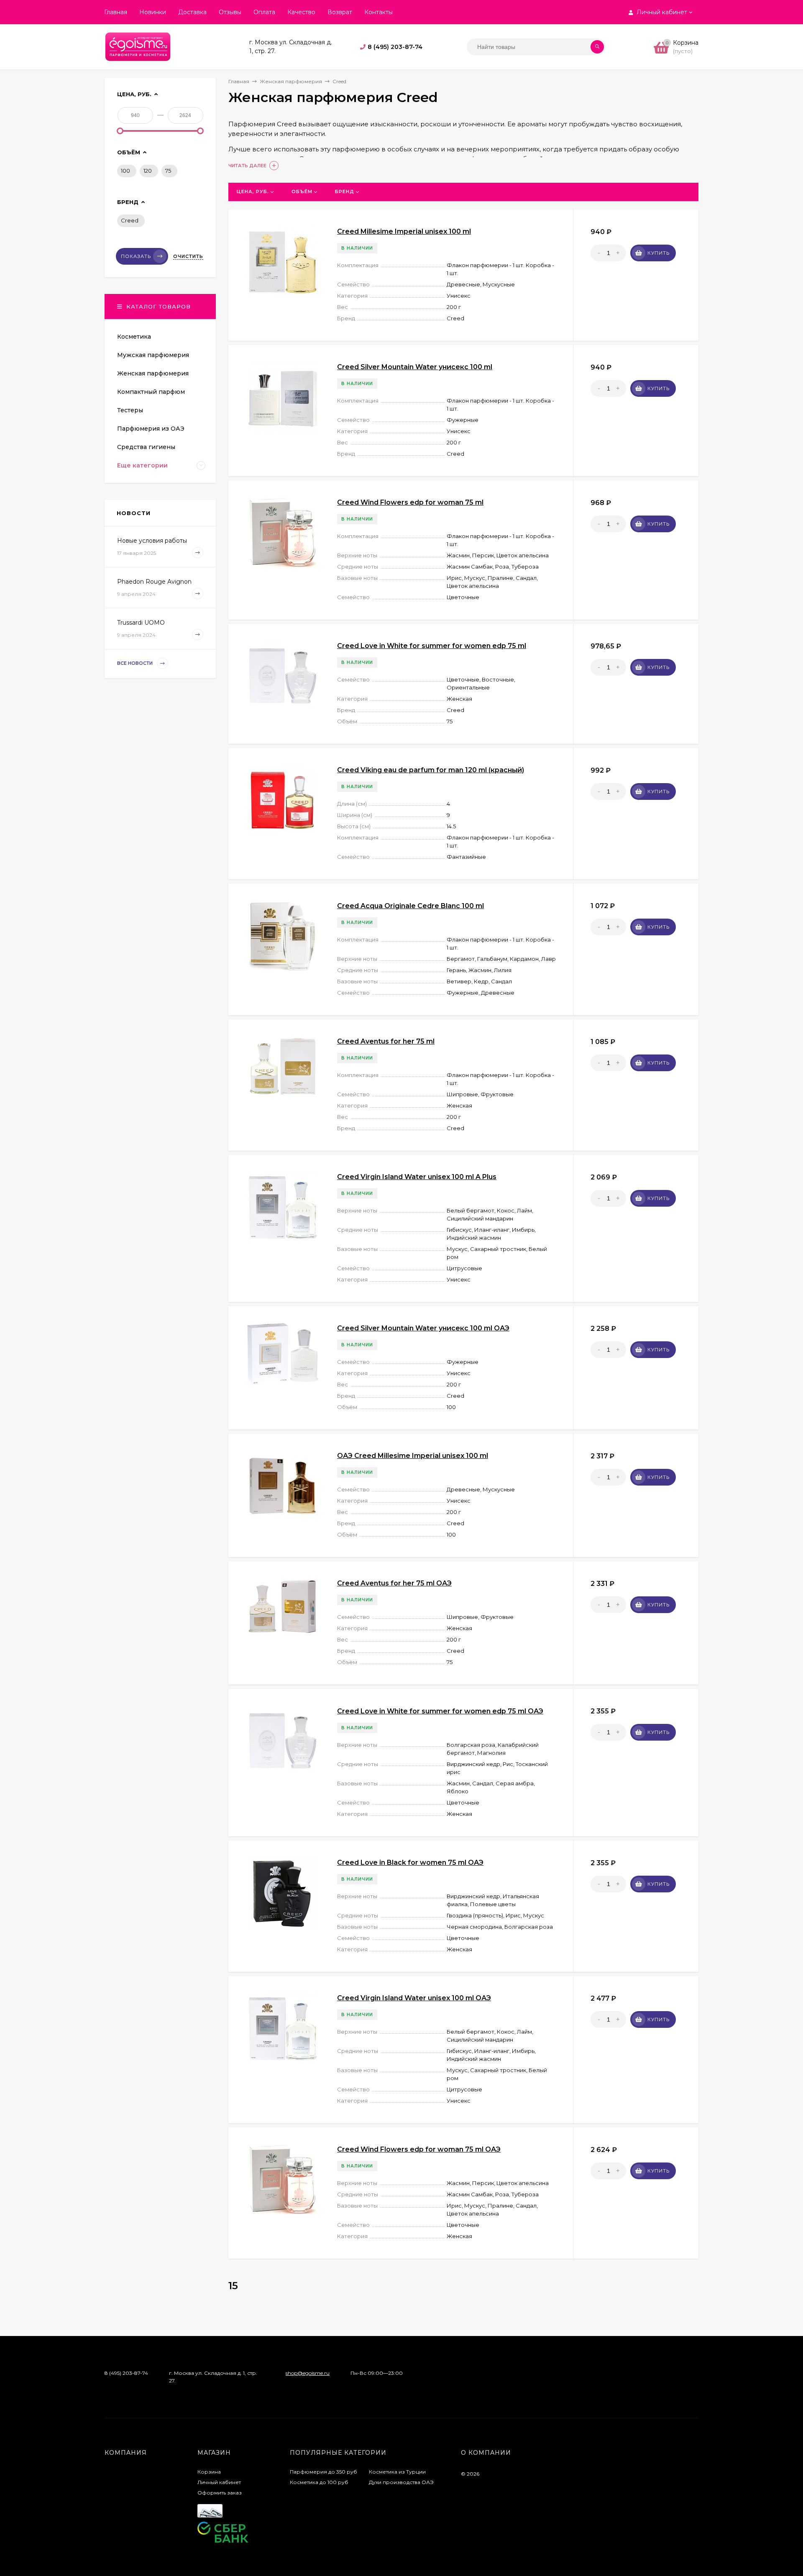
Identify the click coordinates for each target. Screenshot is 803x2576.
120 (148, 171)
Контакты (378, 12)
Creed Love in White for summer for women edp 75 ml (432, 646)
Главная (116, 12)
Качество (301, 12)
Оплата (264, 12)
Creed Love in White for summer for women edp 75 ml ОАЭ (440, 1711)
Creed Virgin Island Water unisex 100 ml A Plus (417, 1177)
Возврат (340, 12)
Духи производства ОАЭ (401, 2482)
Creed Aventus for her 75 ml (386, 1041)
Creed (130, 220)
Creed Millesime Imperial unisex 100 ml (404, 231)
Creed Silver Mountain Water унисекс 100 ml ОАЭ (423, 1328)
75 (168, 171)
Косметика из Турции (397, 2472)
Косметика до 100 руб (319, 2482)
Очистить (188, 256)
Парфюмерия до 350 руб (324, 2472)
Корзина (209, 2472)
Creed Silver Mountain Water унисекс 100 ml (415, 367)
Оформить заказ (220, 2493)
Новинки (153, 12)
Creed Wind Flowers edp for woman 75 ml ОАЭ (419, 2149)
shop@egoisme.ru (308, 2373)
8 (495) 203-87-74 (395, 47)
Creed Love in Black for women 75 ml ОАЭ (410, 1862)
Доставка (192, 12)
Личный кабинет (219, 2482)
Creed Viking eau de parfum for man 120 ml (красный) (431, 770)
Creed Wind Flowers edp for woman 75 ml (410, 502)
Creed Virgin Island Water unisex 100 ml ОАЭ (414, 1998)
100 (125, 171)
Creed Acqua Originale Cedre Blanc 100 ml (410, 906)
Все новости (136, 664)
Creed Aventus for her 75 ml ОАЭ (394, 1583)
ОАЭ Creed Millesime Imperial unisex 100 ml (413, 1456)
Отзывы (230, 12)
